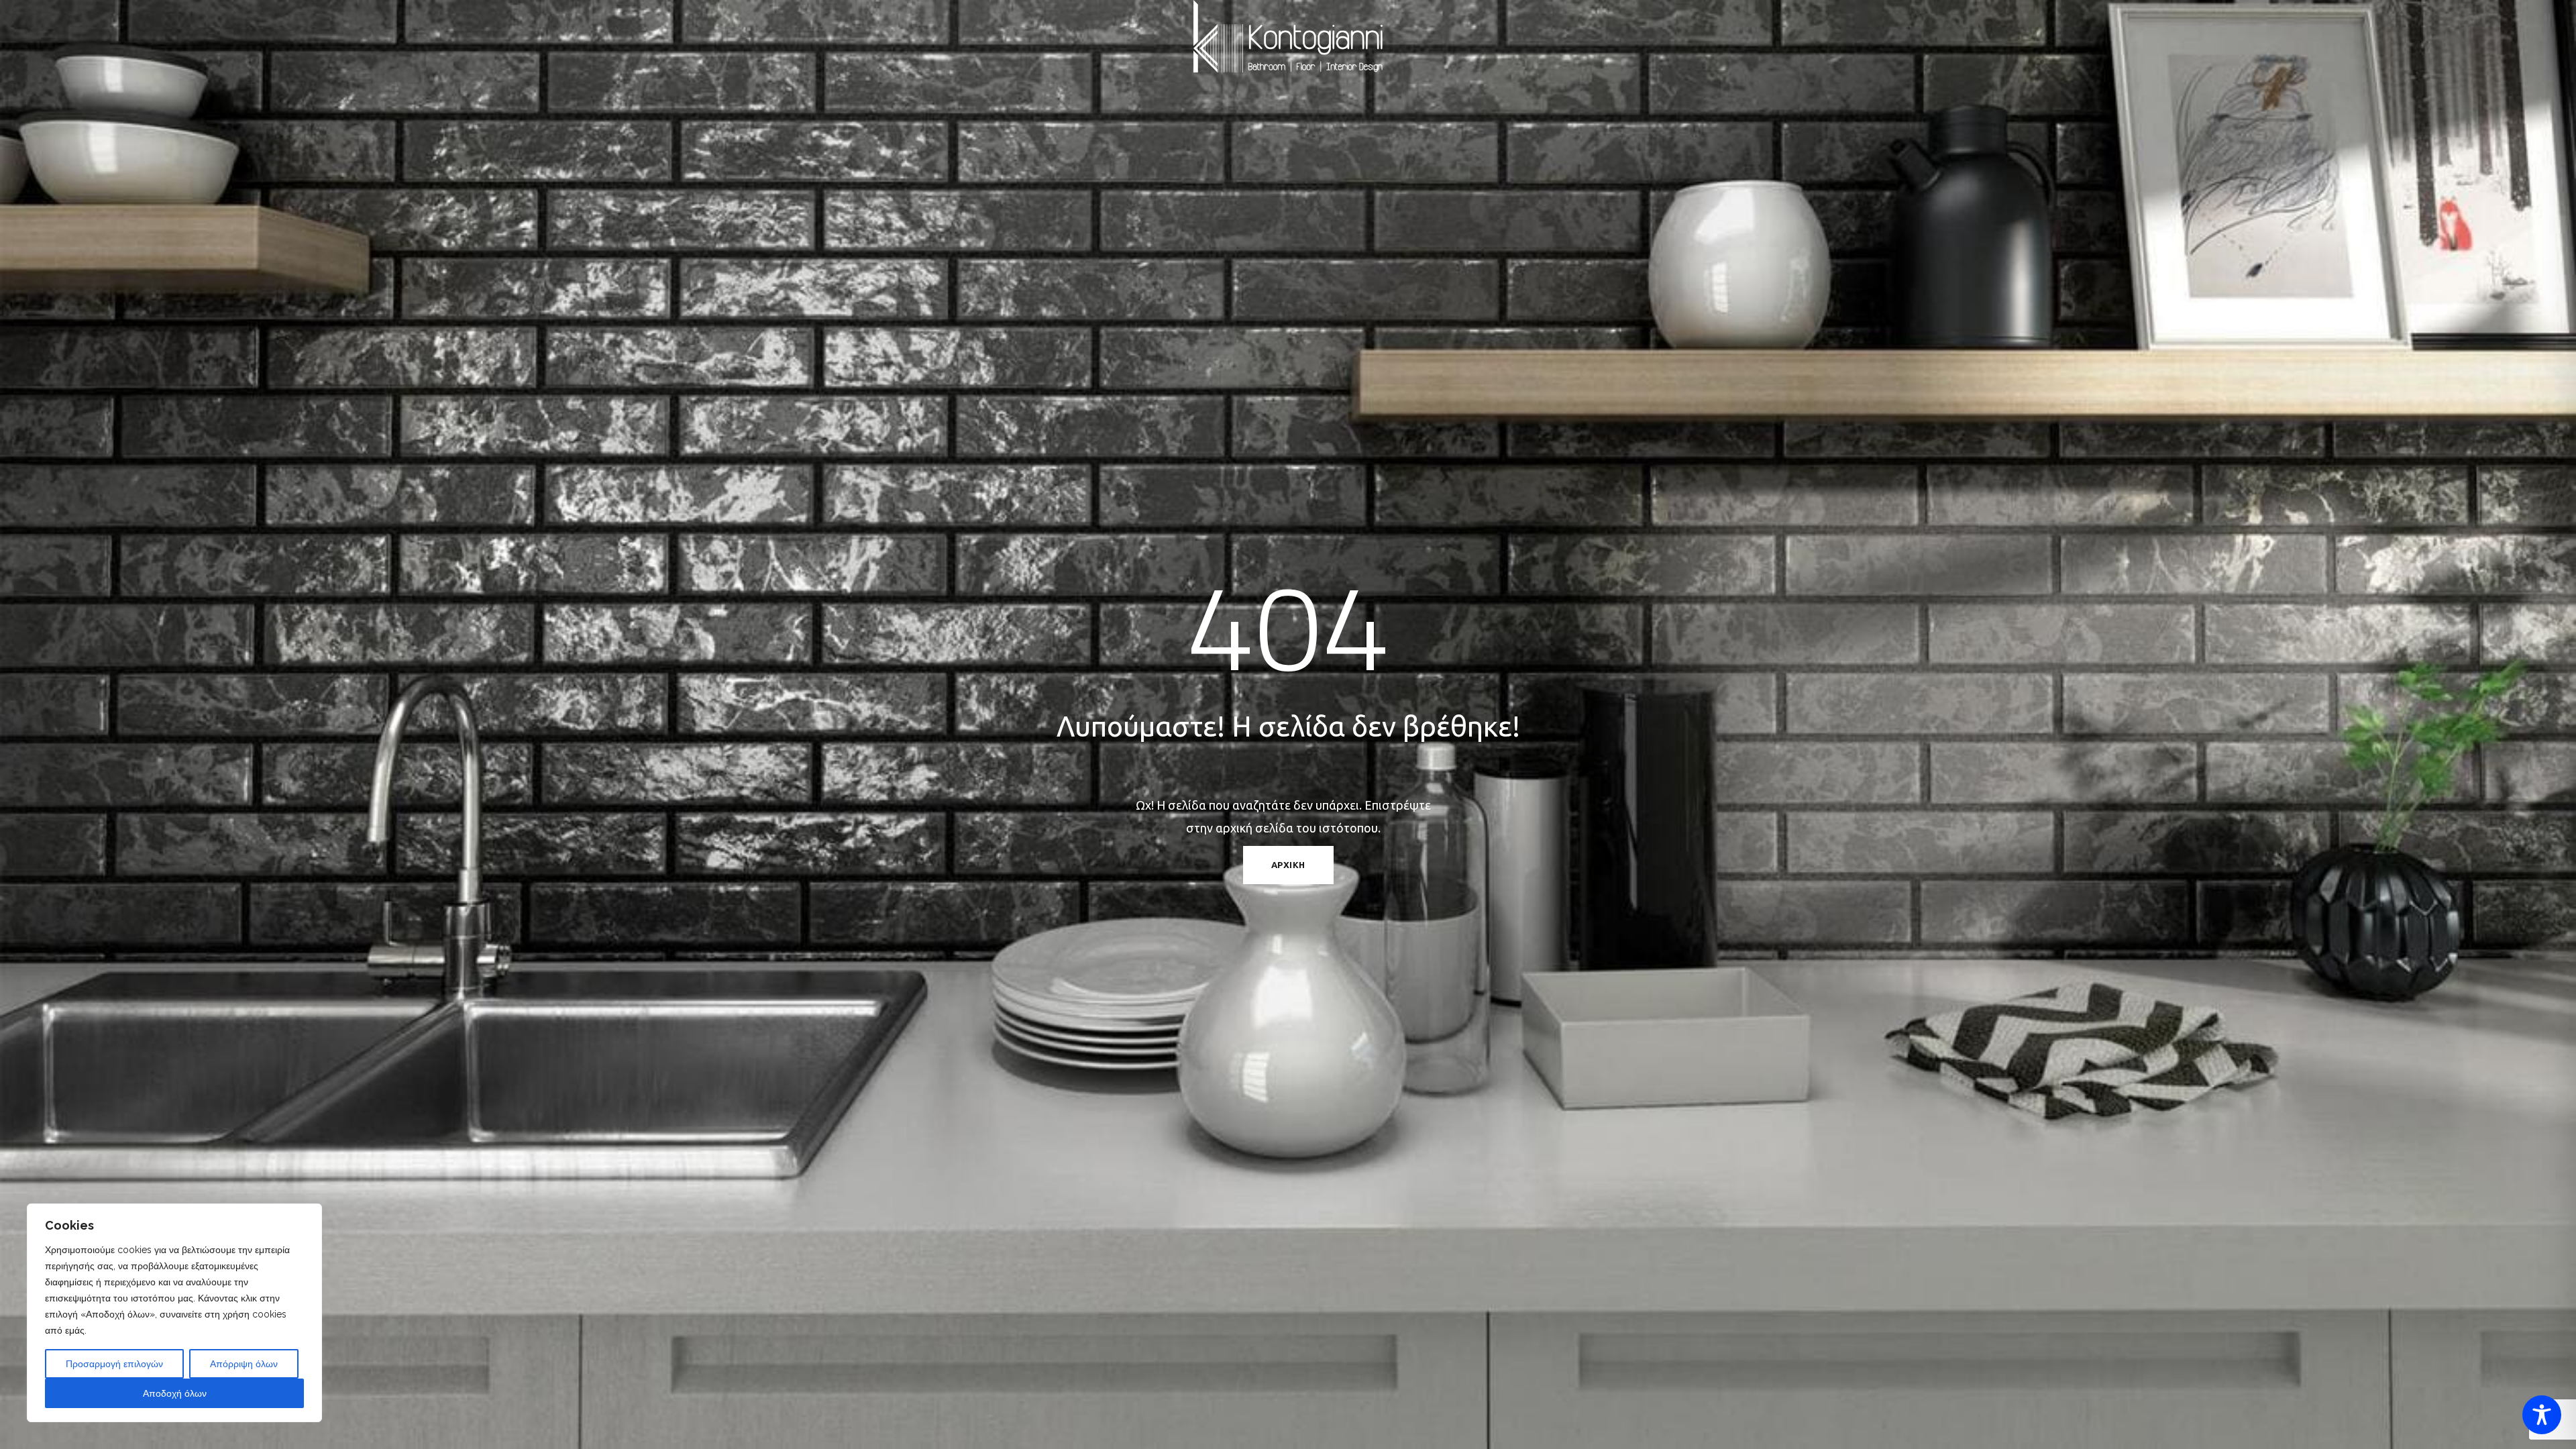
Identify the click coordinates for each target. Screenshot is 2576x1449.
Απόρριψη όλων (244, 1364)
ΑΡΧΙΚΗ (1288, 865)
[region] (174, 1313)
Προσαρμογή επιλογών (114, 1364)
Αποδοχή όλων (175, 1393)
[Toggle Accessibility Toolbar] (2542, 1415)
